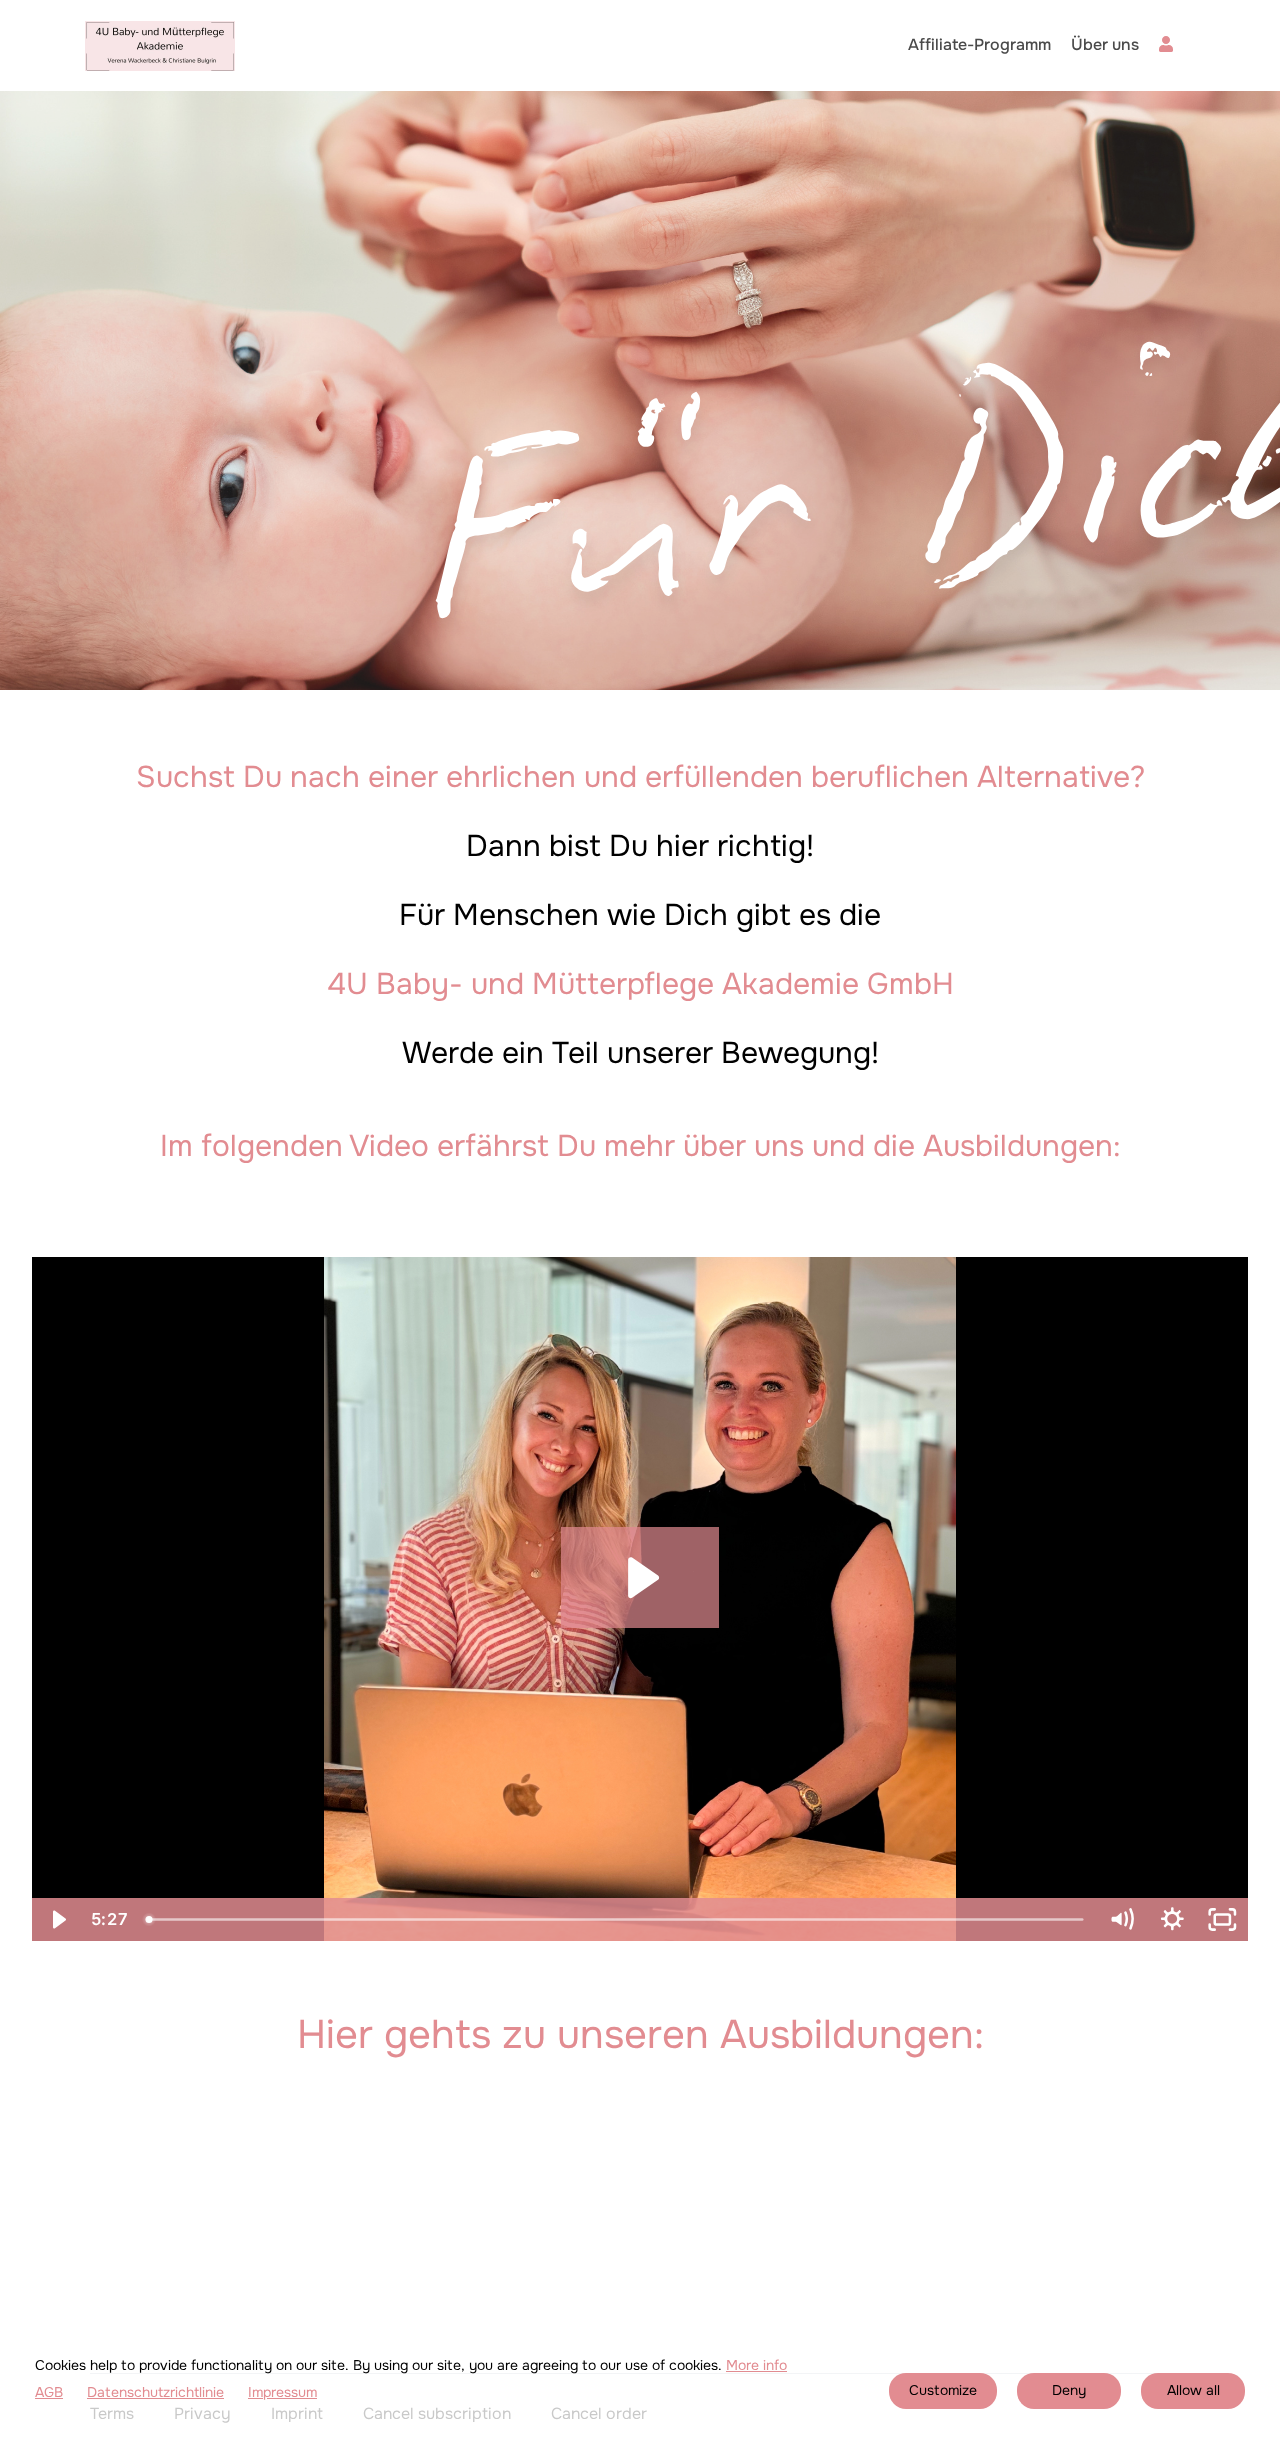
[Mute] (1121, 1919)
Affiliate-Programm (979, 44)
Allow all (1193, 2390)
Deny (1069, 2390)
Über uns (1105, 44)
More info (756, 2365)
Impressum (282, 2392)
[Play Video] (57, 1919)
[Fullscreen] (1222, 1919)
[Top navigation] (1174, 47)
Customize (943, 2390)
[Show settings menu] (1172, 1919)
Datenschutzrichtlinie (155, 2392)
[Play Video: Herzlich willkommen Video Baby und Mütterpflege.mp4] (640, 1577)
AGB (49, 2392)
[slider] (616, 1919)
